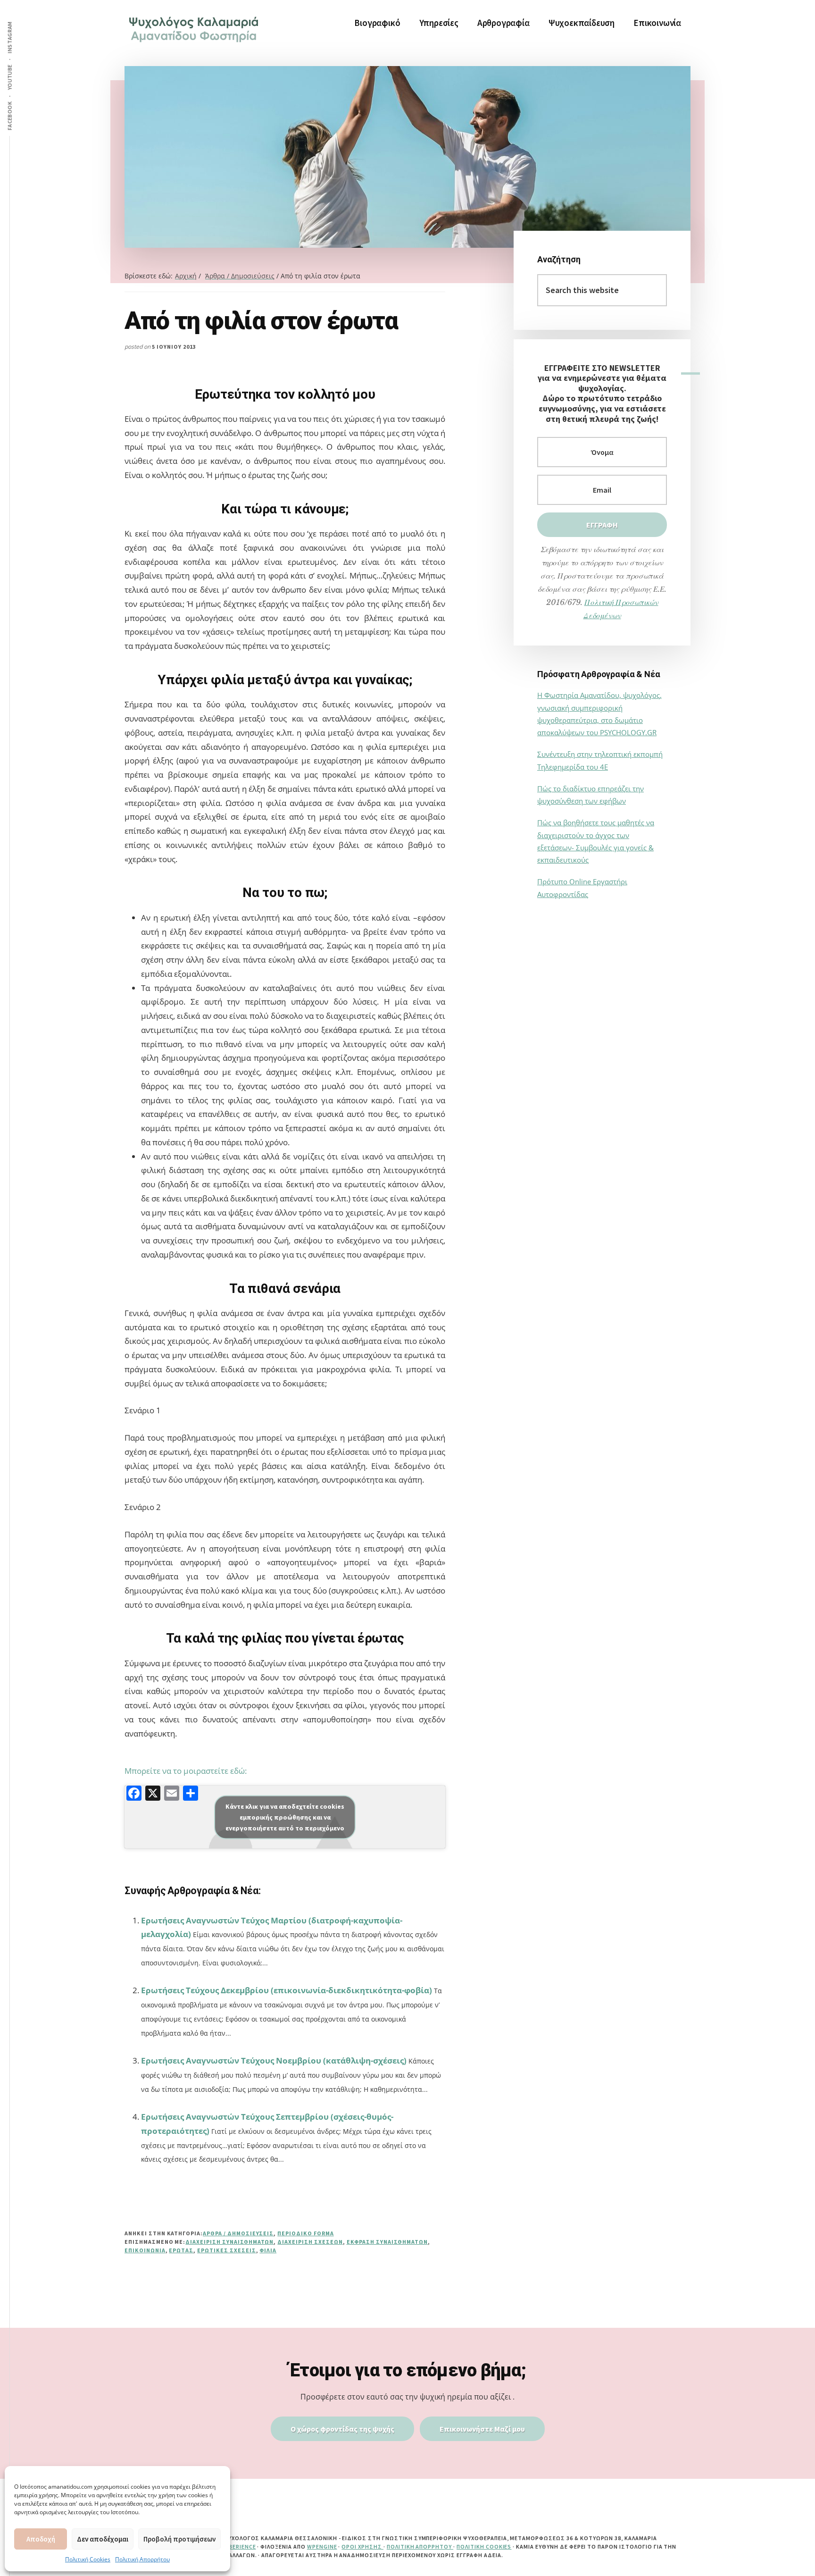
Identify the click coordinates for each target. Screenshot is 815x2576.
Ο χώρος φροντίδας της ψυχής (342, 2429)
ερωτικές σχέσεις (226, 2250)
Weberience (238, 2547)
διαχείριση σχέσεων (310, 2242)
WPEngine (322, 2547)
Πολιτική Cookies (88, 2559)
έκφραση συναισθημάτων (387, 2242)
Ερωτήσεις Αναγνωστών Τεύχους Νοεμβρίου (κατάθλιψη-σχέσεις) (274, 2060)
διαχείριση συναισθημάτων (229, 2242)
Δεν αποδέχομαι (103, 2539)
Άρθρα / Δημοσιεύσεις (238, 2233)
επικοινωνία (145, 2250)
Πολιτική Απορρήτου (142, 2559)
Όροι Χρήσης (362, 2547)
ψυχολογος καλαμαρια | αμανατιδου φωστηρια (195, 28)
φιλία (268, 2250)
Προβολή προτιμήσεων (179, 2539)
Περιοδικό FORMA (305, 2233)
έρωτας (181, 2250)
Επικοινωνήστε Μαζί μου (482, 2429)
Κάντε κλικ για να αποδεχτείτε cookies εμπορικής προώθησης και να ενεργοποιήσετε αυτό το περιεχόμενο (285, 1817)
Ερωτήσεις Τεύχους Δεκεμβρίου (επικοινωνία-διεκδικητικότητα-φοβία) (287, 1990)
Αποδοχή (41, 2539)
